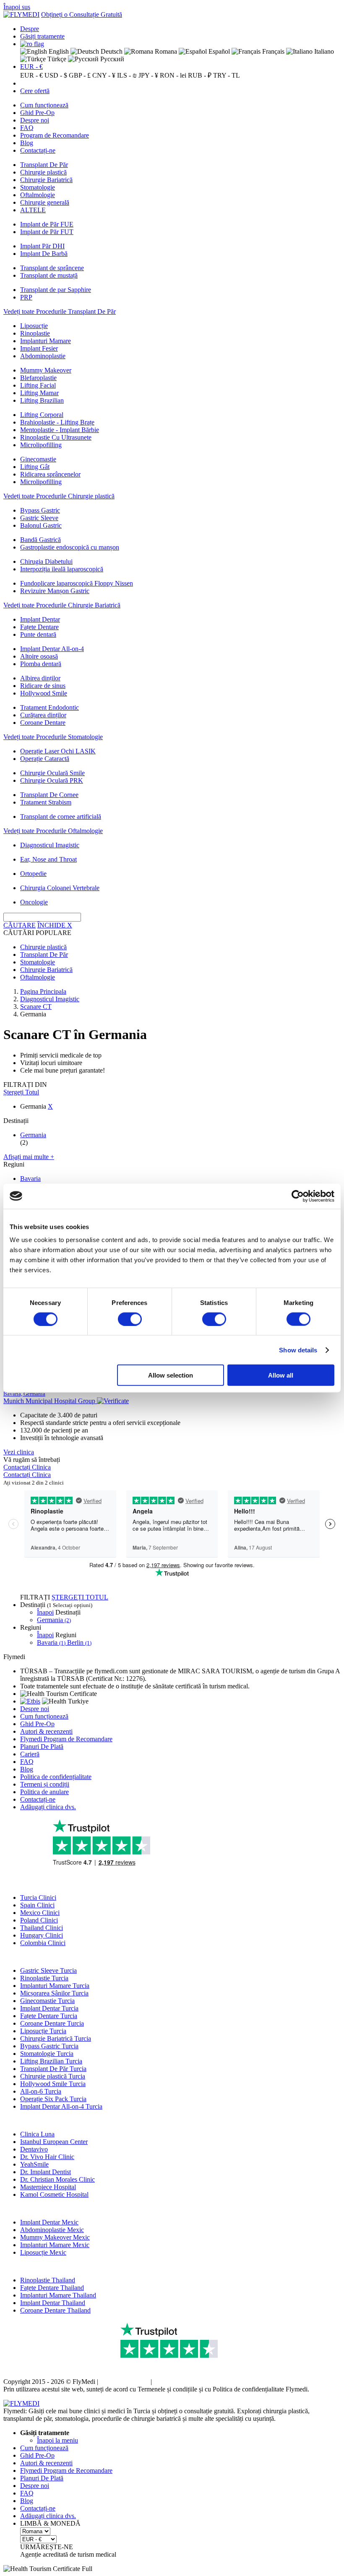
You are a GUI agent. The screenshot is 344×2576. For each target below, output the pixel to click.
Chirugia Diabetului (46, 561)
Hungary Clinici (42, 1935)
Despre (30, 29)
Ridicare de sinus (43, 686)
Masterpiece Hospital (48, 2187)
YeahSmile (34, 2164)
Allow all (281, 1375)
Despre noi (35, 120)
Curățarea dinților (43, 715)
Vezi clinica (19, 1452)
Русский (111, 59)
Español (218, 51)
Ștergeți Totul (21, 1092)
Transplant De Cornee (49, 795)
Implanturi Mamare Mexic (55, 2245)
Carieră (30, 1754)
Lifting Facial (38, 385)
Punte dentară (38, 634)
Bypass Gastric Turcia (49, 2046)
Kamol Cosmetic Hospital (54, 2194)
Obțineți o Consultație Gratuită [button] (82, 14)
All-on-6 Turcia (41, 2091)
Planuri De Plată (42, 1746)
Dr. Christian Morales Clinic (57, 2179)
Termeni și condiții (45, 1784)
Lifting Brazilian (42, 400)
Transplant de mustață (49, 275)
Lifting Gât (35, 467)
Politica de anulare (44, 1792)
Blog (27, 143)
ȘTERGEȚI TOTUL (80, 1597)
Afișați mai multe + (29, 1157)
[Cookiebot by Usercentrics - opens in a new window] (298, 1196)
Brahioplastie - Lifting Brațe (57, 422)
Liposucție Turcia (43, 2031)
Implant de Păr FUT (47, 232)
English (58, 51)
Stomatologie (38, 187)
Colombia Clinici (43, 1943)
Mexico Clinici (40, 1913)
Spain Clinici (37, 1905)
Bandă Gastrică (40, 540)
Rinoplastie (35, 333)
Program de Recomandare (55, 135)
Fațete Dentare (39, 627)
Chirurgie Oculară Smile (52, 773)
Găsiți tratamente (42, 36)
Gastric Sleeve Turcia (48, 1970)
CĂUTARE (20, 925)
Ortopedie (33, 874)
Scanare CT (36, 1007)
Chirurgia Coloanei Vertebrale (60, 888)
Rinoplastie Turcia (44, 1978)
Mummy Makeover (46, 370)
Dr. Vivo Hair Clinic (47, 2157)
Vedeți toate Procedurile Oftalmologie (53, 831)
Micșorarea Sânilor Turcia (54, 1993)
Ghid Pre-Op (37, 113)
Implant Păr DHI (42, 246)
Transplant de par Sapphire (56, 290)
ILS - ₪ (127, 75)
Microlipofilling (41, 445)
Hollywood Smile (44, 693)
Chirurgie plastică (43, 172)
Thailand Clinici (42, 1928)
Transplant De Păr (44, 165)
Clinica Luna (37, 2134)
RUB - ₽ (200, 75)
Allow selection (171, 1375)
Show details (298, 1350)
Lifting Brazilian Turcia (51, 2061)
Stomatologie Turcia (47, 2054)
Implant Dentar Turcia (49, 2008)
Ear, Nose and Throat (48, 859)
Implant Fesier (39, 348)
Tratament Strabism (46, 802)
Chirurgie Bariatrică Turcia (56, 2038)
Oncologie (34, 902)
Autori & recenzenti (46, 1731)
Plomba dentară (41, 664)
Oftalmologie (38, 195)
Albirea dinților (40, 678)
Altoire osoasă (39, 656)
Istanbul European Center (54, 2142)
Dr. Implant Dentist (46, 2172)
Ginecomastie (38, 459)
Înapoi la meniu (57, 2440)
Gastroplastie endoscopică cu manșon (70, 547)
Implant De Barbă (44, 254)
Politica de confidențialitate (56, 1777)
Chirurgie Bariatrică (46, 180)
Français (272, 51)
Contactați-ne (38, 150)
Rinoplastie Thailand (48, 2280)
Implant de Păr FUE (47, 224)
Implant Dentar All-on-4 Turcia (61, 2106)
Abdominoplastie (43, 356)
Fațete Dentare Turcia (49, 2016)
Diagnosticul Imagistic (50, 845)
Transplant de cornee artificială (61, 817)
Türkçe (56, 59)
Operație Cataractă (45, 759)
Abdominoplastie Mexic (52, 2230)
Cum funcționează (44, 105)
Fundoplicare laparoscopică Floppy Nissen (77, 583)
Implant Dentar (40, 619)
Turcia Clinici (38, 1897)
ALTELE (33, 210)
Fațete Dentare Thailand (52, 2288)
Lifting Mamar (39, 393)
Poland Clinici (39, 1920)
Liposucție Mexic (43, 2252)
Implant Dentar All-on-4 (52, 649)
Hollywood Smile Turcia (53, 2084)
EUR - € (31, 66)
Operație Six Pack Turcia (53, 2099)
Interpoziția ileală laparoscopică (62, 569)
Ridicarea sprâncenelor (50, 474)
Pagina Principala (43, 991)
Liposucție (34, 326)
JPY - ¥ (148, 75)
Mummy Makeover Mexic (55, 2237)
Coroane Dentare (43, 723)
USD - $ (56, 75)
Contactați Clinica (27, 1467)
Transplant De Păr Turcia (53, 2069)
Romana (165, 51)
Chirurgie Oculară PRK (52, 780)
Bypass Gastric (40, 510)
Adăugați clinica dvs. (48, 1807)
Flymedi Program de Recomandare (66, 1739)
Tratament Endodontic (50, 707)
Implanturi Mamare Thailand (58, 2295)
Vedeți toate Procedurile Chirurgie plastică (59, 496)
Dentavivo (34, 2149)
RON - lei (173, 75)
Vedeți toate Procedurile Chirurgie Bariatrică (62, 605)
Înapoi (45, 1612)
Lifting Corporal (42, 415)
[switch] (130, 1319)
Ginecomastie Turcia (47, 2001)
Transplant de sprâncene (52, 268)
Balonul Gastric (41, 525)
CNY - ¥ (104, 75)
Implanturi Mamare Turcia (55, 1986)
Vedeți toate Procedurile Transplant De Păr (60, 311)
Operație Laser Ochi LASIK (58, 751)
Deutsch (111, 51)
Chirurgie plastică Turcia (53, 2076)
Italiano (323, 51)
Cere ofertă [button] (35, 91)
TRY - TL (227, 75)
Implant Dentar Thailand (53, 2303)
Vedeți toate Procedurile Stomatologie (53, 737)
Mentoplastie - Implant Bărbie (60, 430)
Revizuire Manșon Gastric (55, 591)
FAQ (27, 128)
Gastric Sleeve (39, 518)
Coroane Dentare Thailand (55, 2310)
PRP (26, 297)
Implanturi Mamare (46, 341)
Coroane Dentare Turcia (52, 2023)
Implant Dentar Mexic (49, 2222)
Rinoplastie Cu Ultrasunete (56, 437)
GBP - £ (80, 75)
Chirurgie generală (45, 202)
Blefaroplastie (38, 378)
